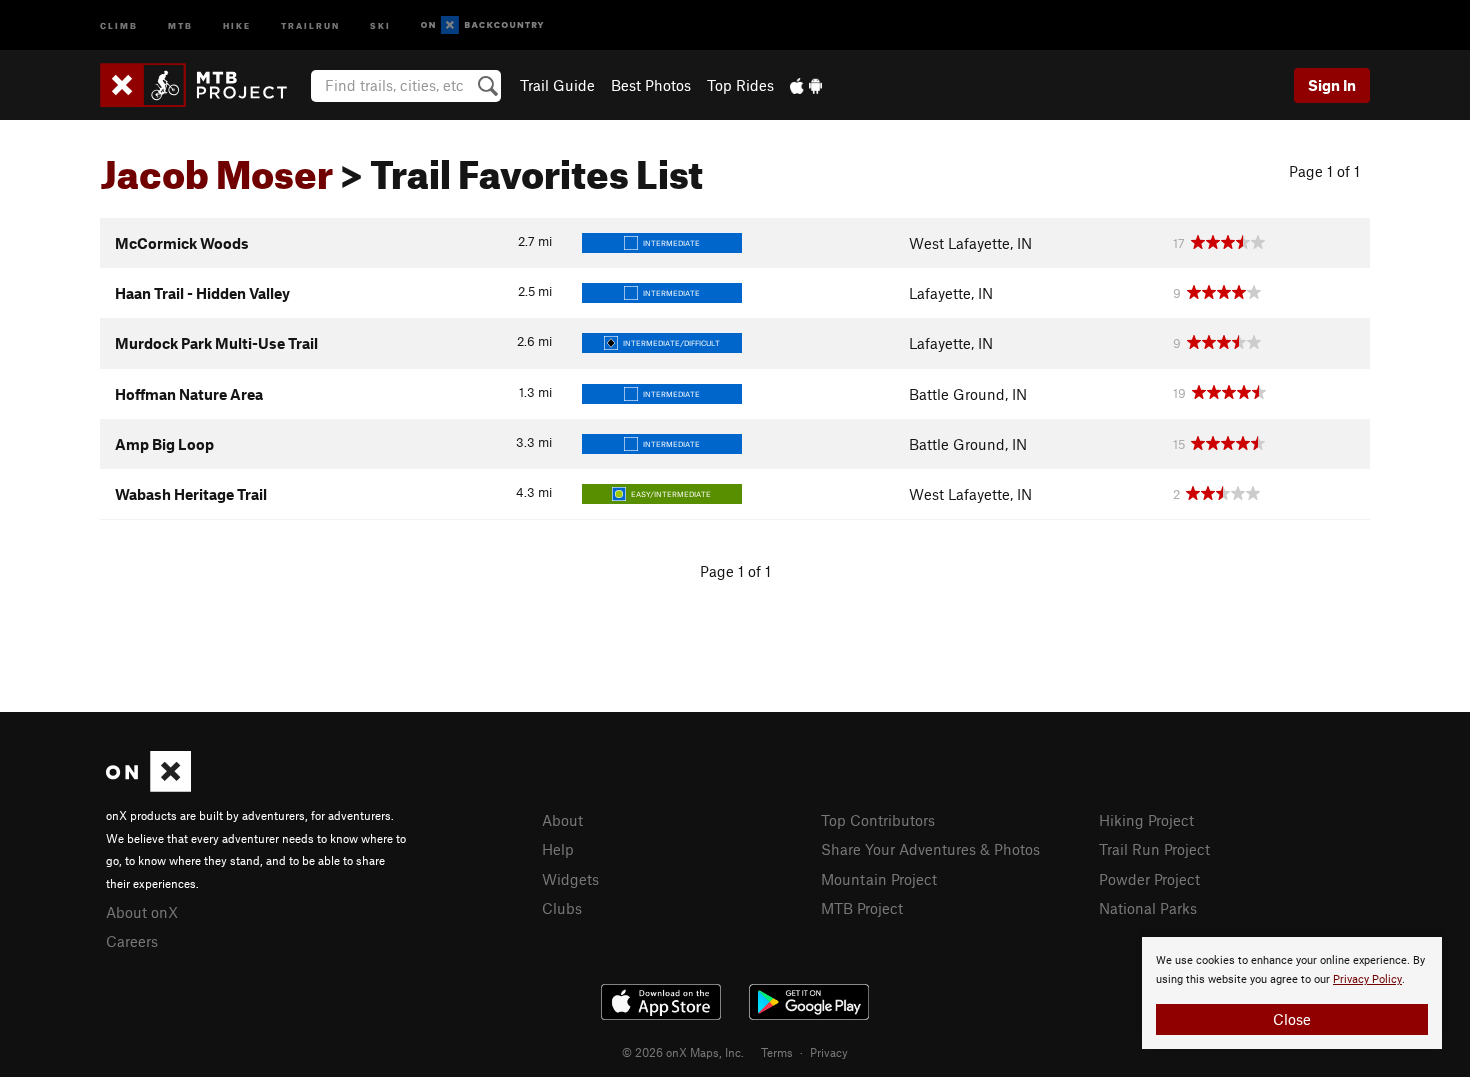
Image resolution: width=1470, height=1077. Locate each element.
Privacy (829, 1052)
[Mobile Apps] (806, 85)
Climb (119, 24)
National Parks (1148, 908)
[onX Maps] (148, 786)
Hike (237, 24)
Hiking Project (1146, 820)
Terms (777, 1052)
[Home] (203, 85)
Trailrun (310, 24)
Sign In (1332, 85)
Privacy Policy (1367, 979)
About (562, 820)
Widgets (570, 879)
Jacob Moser (216, 167)
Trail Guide (557, 85)
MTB (180, 24)
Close (1292, 1019)
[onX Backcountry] (482, 25)
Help (558, 849)
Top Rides (740, 85)
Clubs (562, 908)
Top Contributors (878, 820)
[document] (1292, 993)
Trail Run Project (1154, 849)
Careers (132, 941)
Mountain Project (879, 879)
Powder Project (1149, 879)
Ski (380, 24)
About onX (142, 912)
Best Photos (651, 85)
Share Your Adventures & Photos (930, 849)
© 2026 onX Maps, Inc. (683, 1052)
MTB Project (862, 908)
